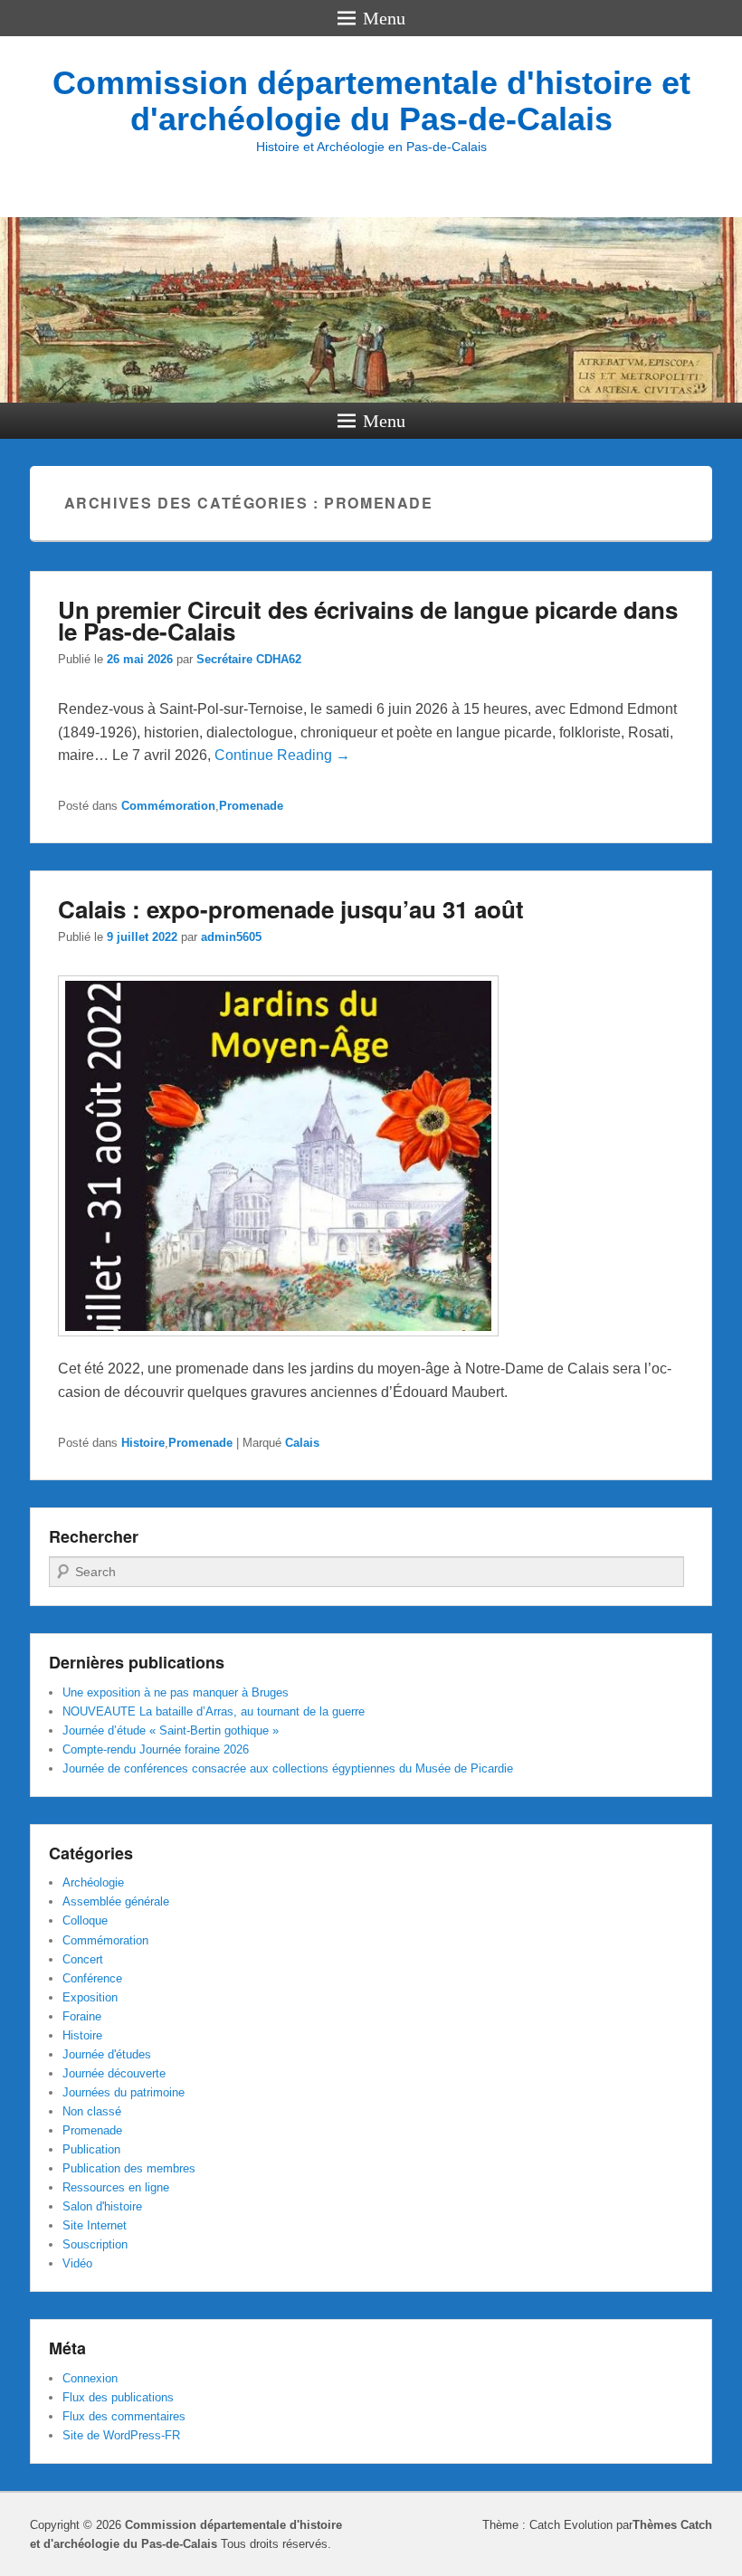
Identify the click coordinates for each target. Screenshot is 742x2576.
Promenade (251, 806)
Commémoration (168, 806)
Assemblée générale (116, 1901)
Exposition (90, 1997)
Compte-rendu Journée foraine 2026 (156, 1749)
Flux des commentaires (124, 2416)
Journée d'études (107, 2054)
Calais (302, 1443)
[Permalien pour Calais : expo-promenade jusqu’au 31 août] (278, 1345)
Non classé (92, 2111)
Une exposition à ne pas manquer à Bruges (176, 1692)
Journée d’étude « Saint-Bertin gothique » (171, 1730)
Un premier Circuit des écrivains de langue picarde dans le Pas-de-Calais (368, 620)
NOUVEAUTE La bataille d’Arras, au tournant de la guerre (214, 1711)
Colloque (85, 1920)
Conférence (92, 1978)
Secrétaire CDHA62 (249, 659)
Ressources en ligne (116, 2187)
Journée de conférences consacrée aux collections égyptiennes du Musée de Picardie (288, 1768)
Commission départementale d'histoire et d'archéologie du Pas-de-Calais (371, 101)
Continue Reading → (282, 755)
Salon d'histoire (102, 2206)
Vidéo (77, 2263)
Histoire (143, 1443)
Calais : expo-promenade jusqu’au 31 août (291, 909)
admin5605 (231, 937)
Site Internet (95, 2225)
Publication (91, 2149)
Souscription (95, 2244)
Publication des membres (129, 2168)
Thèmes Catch (672, 2525)
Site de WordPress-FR (121, 2435)
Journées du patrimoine (124, 2092)
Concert (83, 1959)
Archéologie (93, 1882)
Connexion (90, 2378)
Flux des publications (118, 2397)
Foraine (82, 2016)
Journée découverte (114, 2073)
